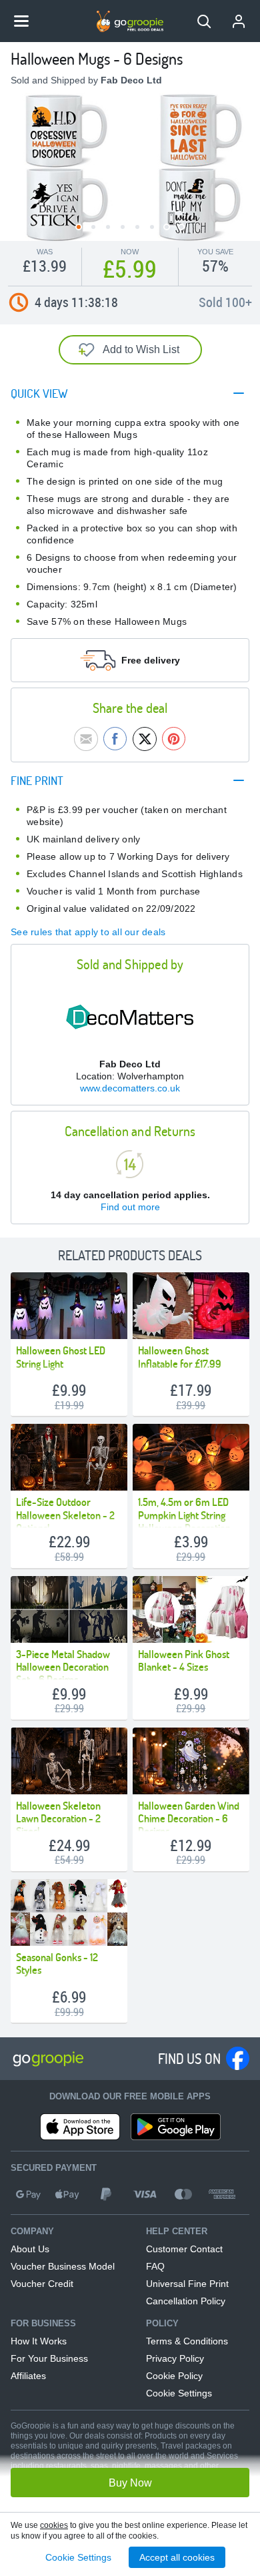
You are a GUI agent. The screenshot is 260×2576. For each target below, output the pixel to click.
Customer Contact (184, 2249)
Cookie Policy (174, 2376)
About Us (30, 2249)
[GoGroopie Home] (130, 21)
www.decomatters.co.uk (130, 1088)
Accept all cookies (177, 2557)
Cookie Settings (179, 2393)
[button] (204, 21)
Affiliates (28, 2376)
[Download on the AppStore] (80, 2127)
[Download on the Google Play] (176, 2127)
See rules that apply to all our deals (88, 932)
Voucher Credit (42, 2284)
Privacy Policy (175, 2358)
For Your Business (49, 2358)
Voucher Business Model (63, 2266)
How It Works (39, 2341)
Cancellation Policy (186, 2301)
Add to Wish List (141, 349)
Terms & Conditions (187, 2341)
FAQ (155, 2266)
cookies (54, 2525)
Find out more (130, 1207)
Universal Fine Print (187, 2284)
